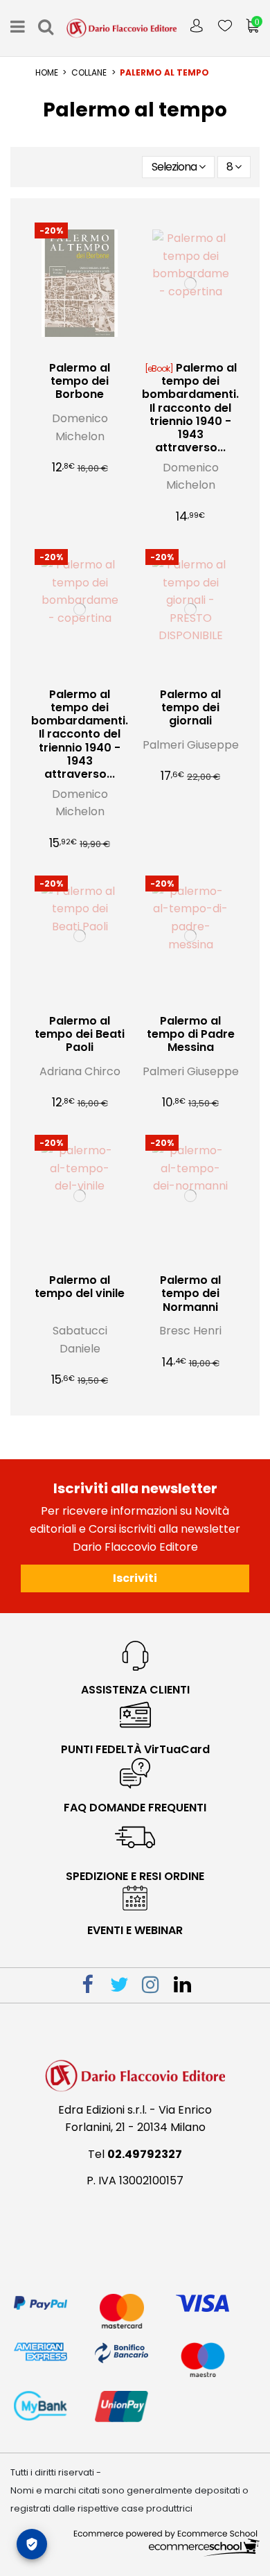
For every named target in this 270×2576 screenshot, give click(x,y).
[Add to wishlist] (69, 349)
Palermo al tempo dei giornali (190, 707)
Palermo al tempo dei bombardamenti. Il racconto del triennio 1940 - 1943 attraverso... (190, 408)
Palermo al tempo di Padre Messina (191, 1034)
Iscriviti (135, 1578)
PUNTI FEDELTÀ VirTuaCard (135, 1749)
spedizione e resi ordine (135, 1876)
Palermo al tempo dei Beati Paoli (80, 1034)
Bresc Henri (190, 1331)
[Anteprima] (91, 349)
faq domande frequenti (135, 1808)
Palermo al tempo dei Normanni (190, 1293)
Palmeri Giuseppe (191, 745)
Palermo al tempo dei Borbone (80, 381)
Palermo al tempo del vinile (80, 1287)
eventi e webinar (135, 1930)
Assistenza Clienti (135, 1690)
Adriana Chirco (80, 1071)
